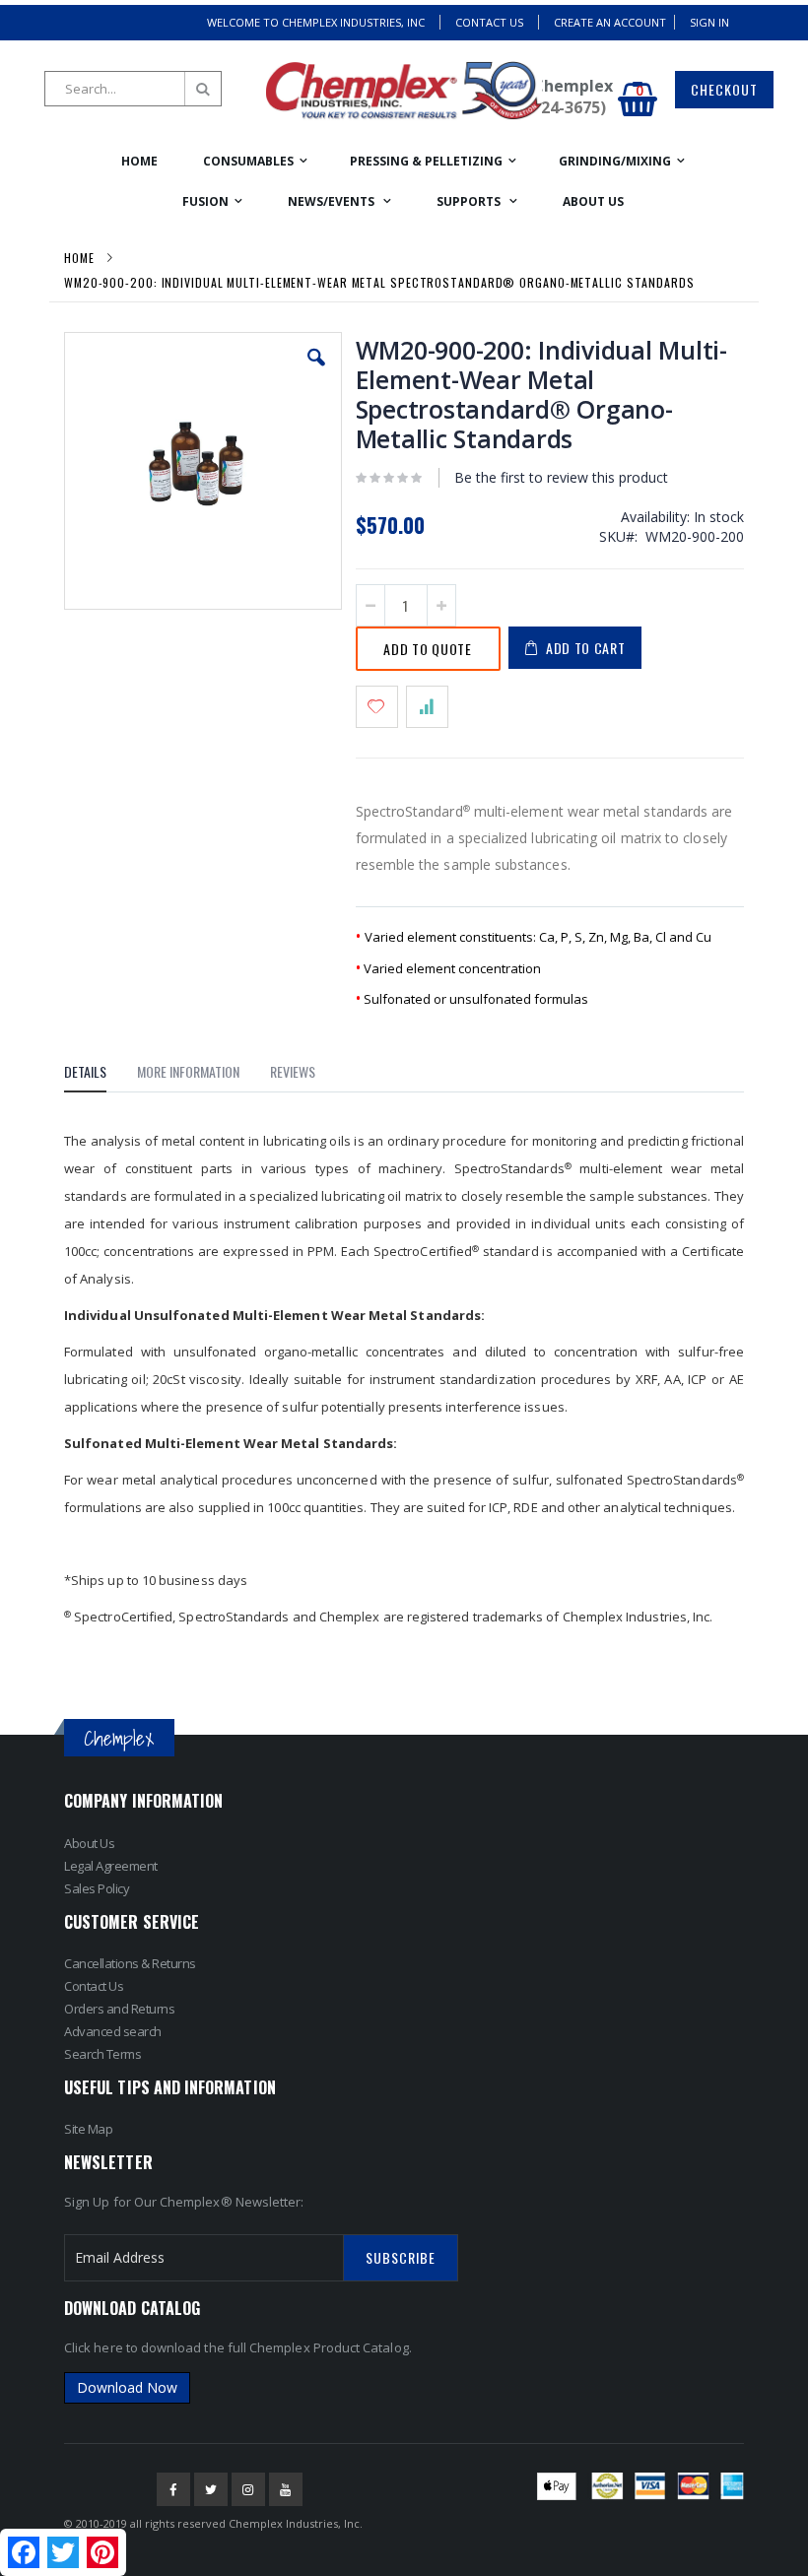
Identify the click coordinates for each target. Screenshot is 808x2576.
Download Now (127, 2387)
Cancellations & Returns (130, 1963)
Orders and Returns (119, 2009)
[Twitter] (211, 2489)
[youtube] (286, 2489)
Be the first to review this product (561, 477)
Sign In (709, 22)
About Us (89, 1843)
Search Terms (102, 2054)
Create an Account (610, 22)
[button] (316, 372)
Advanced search (113, 2031)
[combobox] (133, 89)
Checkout (724, 89)
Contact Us (489, 22)
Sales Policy (97, 1888)
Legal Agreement (111, 1866)
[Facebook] (173, 2489)
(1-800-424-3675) (542, 107)
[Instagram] (248, 2489)
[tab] (100, 1075)
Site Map (88, 2129)
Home (79, 258)
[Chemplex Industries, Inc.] (404, 91)
